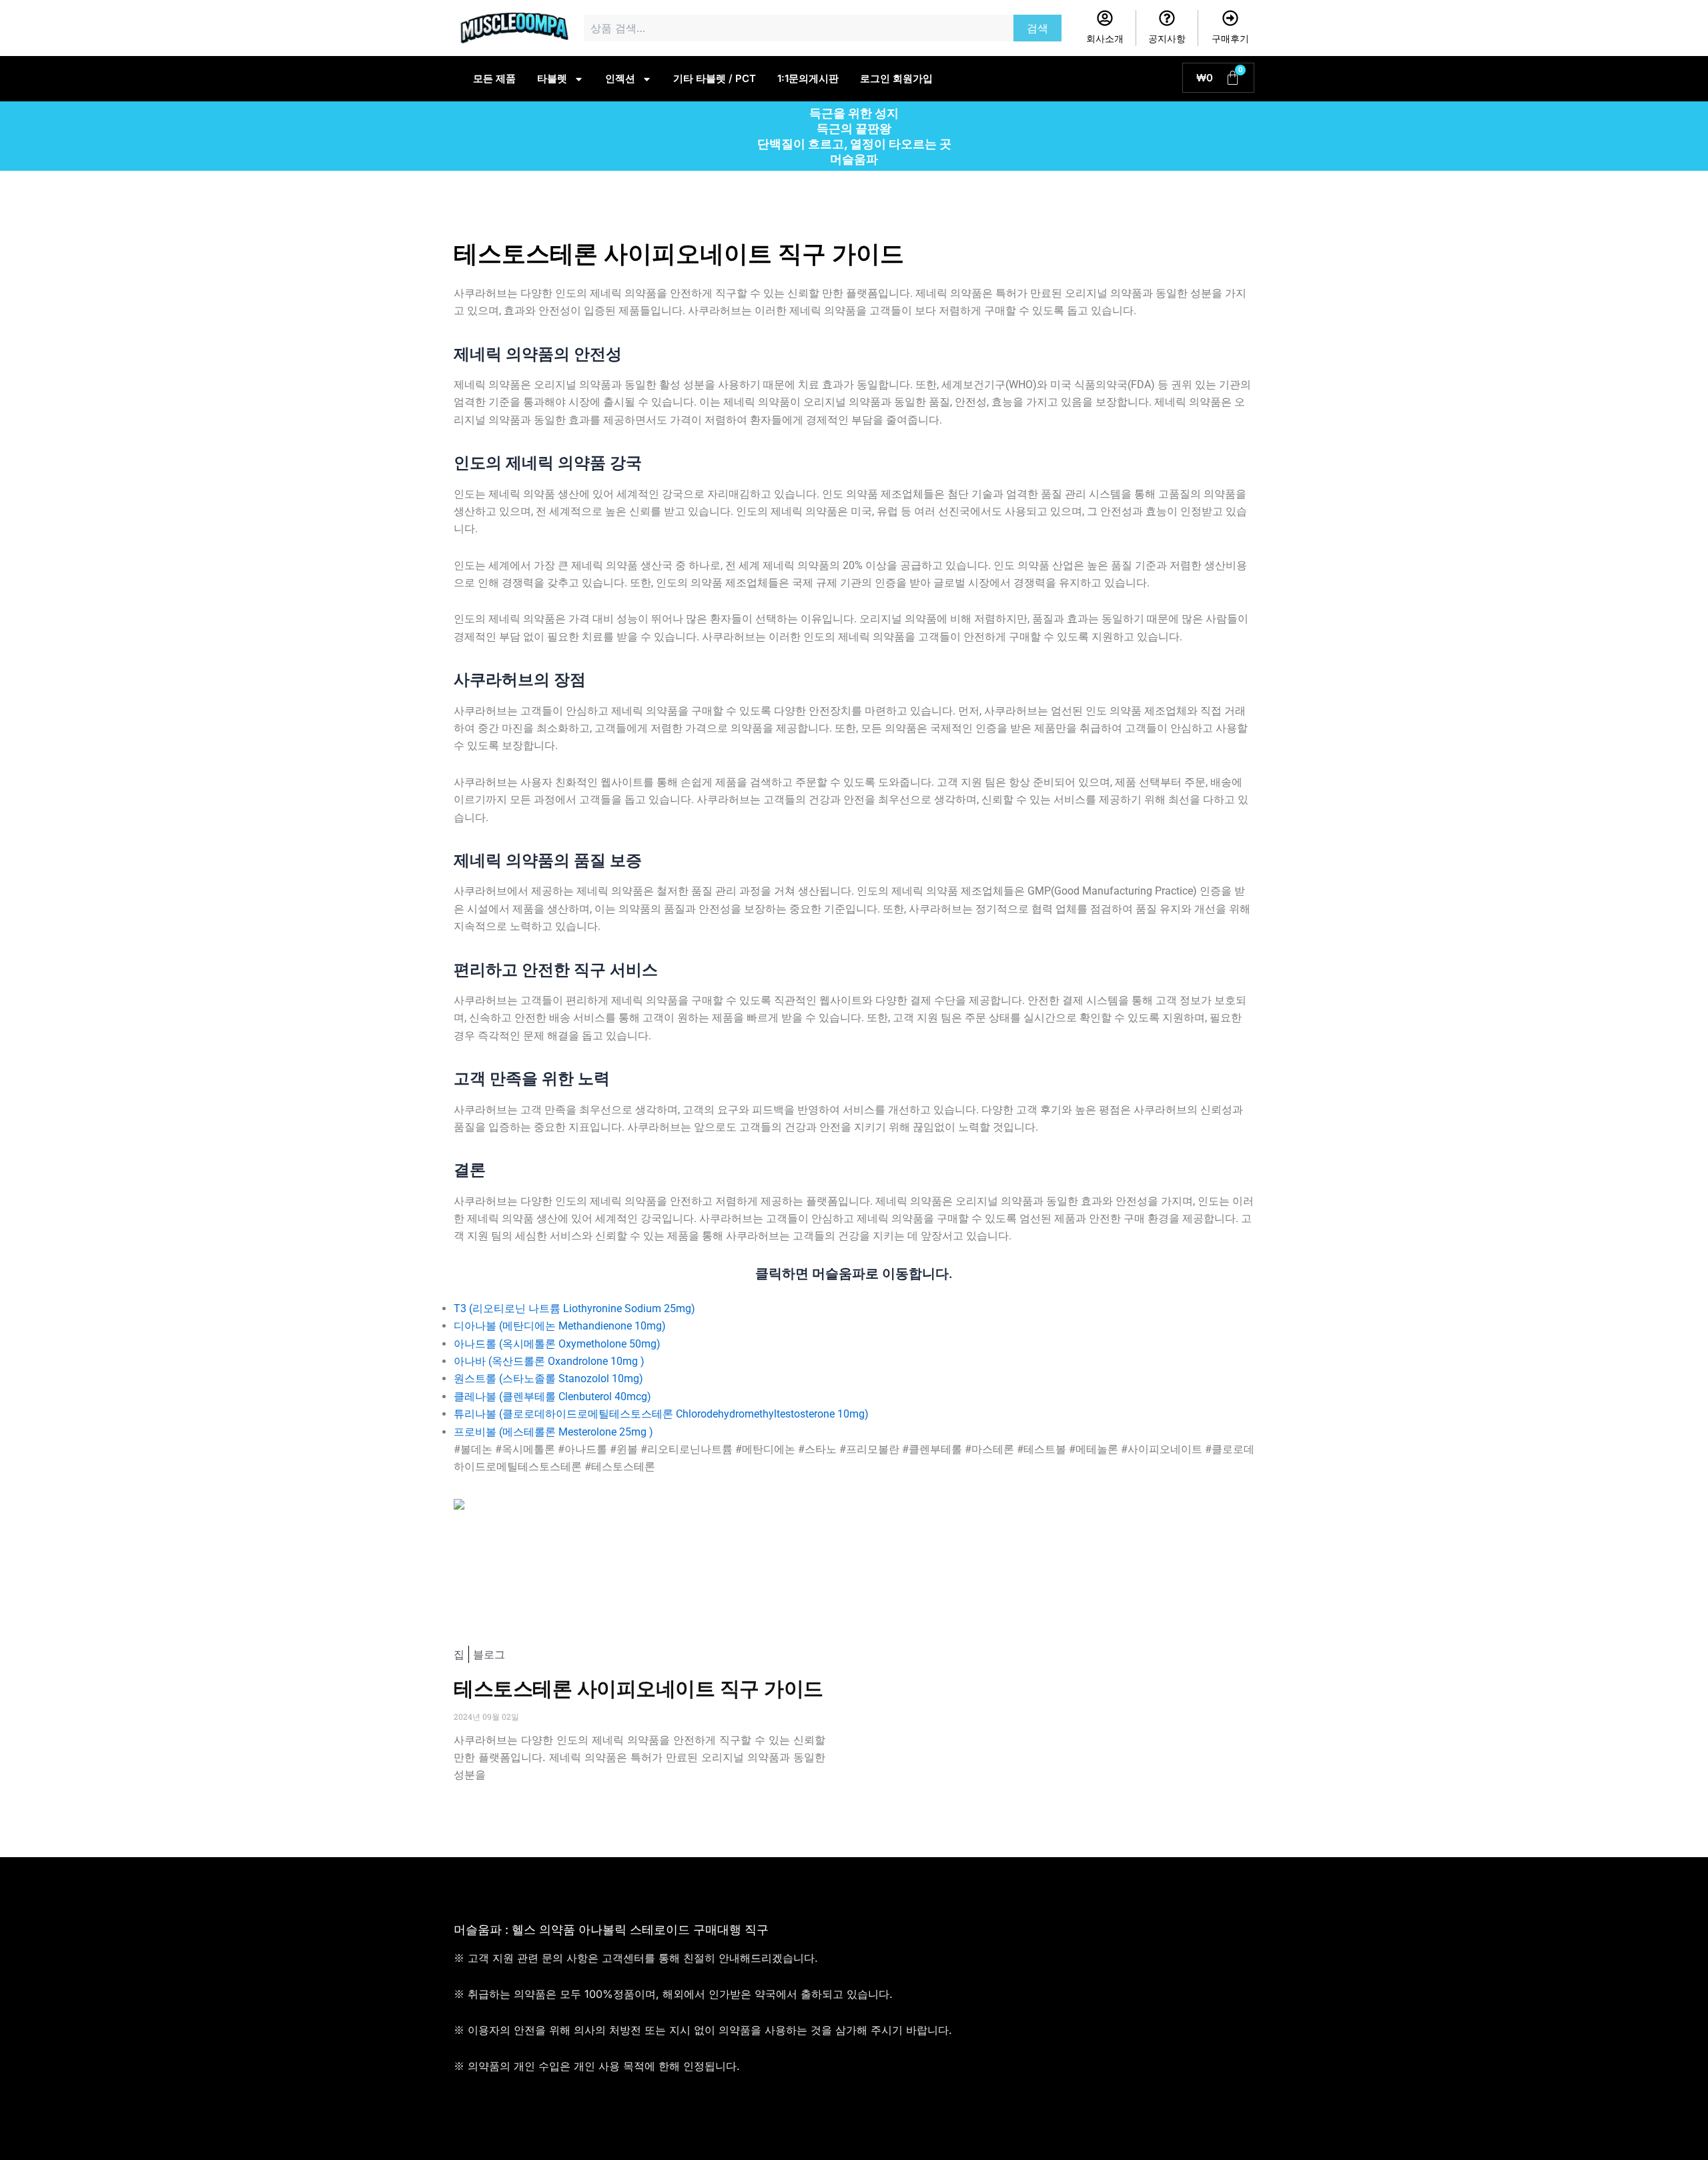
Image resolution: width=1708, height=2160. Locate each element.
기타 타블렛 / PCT (715, 78)
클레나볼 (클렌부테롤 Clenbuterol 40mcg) (552, 1397)
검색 (1037, 28)
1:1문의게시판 (808, 78)
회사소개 (1105, 38)
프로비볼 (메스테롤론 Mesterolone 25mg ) (553, 1432)
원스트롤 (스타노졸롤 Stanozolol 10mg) (548, 1379)
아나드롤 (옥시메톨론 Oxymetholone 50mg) (557, 1344)
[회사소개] (1105, 18)
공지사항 (1167, 38)
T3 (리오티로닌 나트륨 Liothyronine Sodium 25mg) (574, 1308)
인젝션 (620, 78)
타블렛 (552, 78)
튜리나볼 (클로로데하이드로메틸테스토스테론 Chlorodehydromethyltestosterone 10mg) (661, 1414)
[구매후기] (1230, 18)
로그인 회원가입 (896, 78)
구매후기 (1230, 38)
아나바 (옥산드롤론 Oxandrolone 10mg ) (549, 1361)
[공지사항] (1167, 18)
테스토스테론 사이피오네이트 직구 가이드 (638, 1688)
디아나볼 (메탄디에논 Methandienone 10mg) (560, 1326)
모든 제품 (494, 78)
